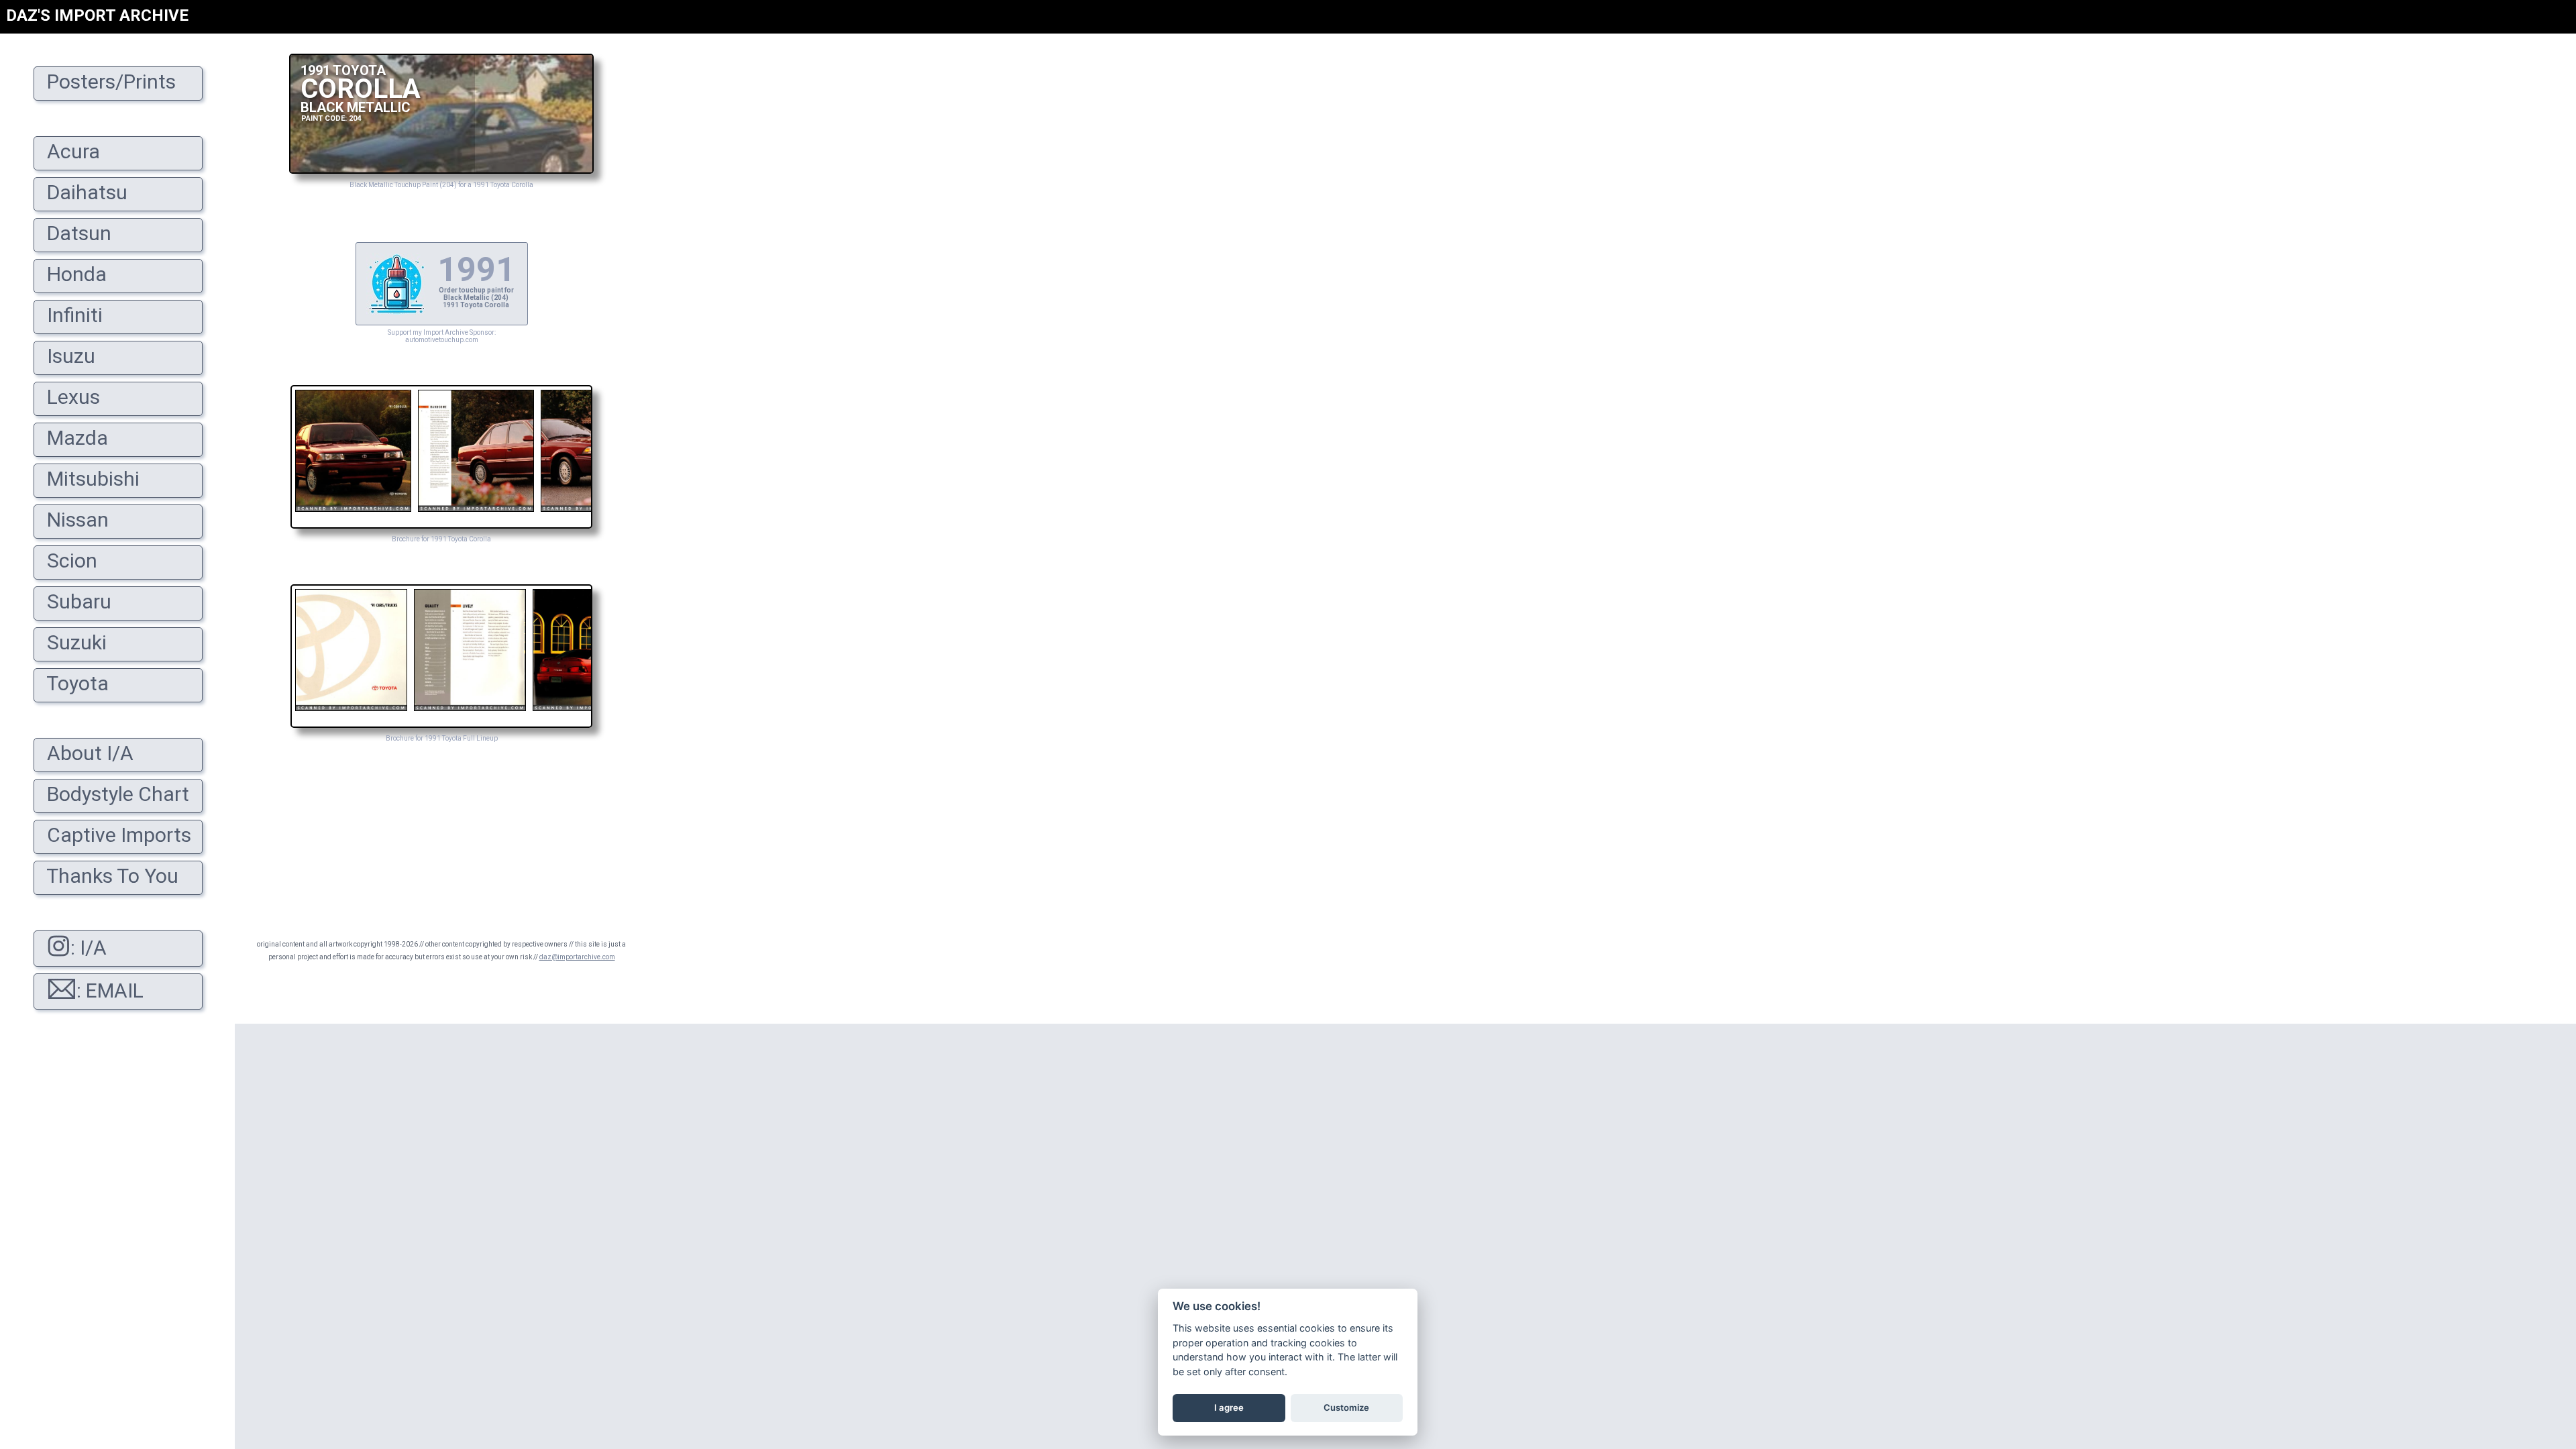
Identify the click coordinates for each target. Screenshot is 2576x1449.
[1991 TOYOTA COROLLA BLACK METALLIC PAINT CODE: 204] (441, 170)
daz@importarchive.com (577, 957)
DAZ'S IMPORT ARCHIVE (97, 15)
